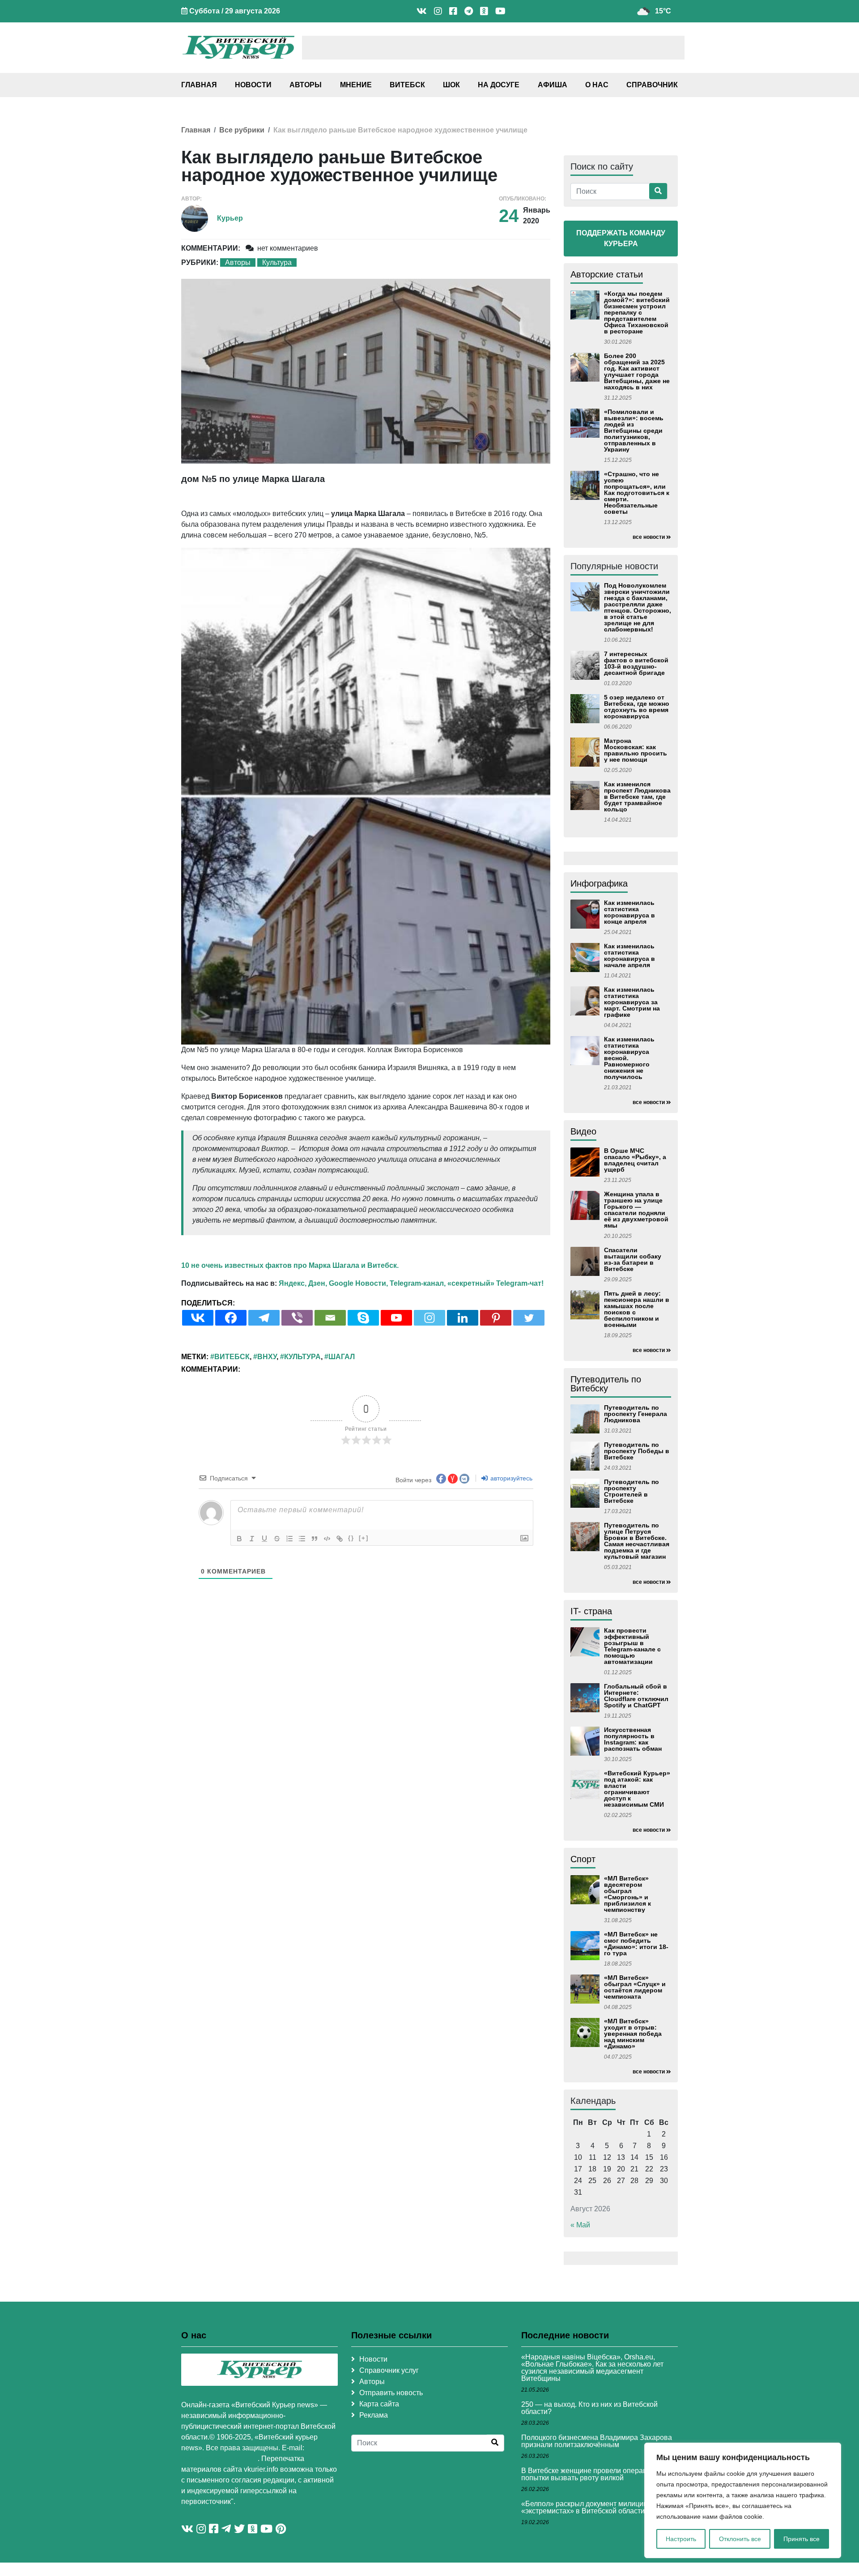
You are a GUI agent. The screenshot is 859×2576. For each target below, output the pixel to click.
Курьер (230, 218)
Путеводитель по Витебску (606, 1384)
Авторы (306, 85)
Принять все (802, 2539)
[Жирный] (239, 1539)
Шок (451, 85)
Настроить (681, 2539)
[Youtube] (396, 1318)
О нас (597, 85)
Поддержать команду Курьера (621, 238)
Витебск (407, 85)
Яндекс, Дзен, (303, 1283)
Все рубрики (242, 130)
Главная (199, 85)
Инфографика (599, 883)
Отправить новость (391, 2393)
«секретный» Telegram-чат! (495, 1283)
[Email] (330, 1318)
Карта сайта (379, 2404)
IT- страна (591, 1611)
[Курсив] (252, 1539)
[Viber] (297, 1318)
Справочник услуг (389, 2370)
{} (351, 1538)
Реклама (374, 2415)
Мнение (356, 85)
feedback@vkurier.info (219, 2459)
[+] (364, 1538)
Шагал (342, 1357)
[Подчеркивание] (264, 1539)
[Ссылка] (340, 1539)
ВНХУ (267, 1357)
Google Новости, (358, 1283)
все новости (649, 537)
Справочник (652, 85)
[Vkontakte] (198, 1318)
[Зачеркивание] (277, 1539)
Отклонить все (740, 2539)
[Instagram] (429, 1318)
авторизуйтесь (510, 1478)
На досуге (499, 85)
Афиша (553, 85)
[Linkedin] (463, 1318)
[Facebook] (231, 1318)
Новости (253, 85)
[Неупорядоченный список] (302, 1539)
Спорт (583, 1859)
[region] (743, 2500)
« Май (580, 2225)
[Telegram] (264, 1318)
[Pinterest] (496, 1318)
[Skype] (363, 1318)
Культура (277, 262)
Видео (583, 1131)
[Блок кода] (327, 1539)
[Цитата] (315, 1539)
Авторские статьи (607, 274)
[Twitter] (529, 1318)
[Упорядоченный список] (289, 1539)
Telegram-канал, (418, 1283)
